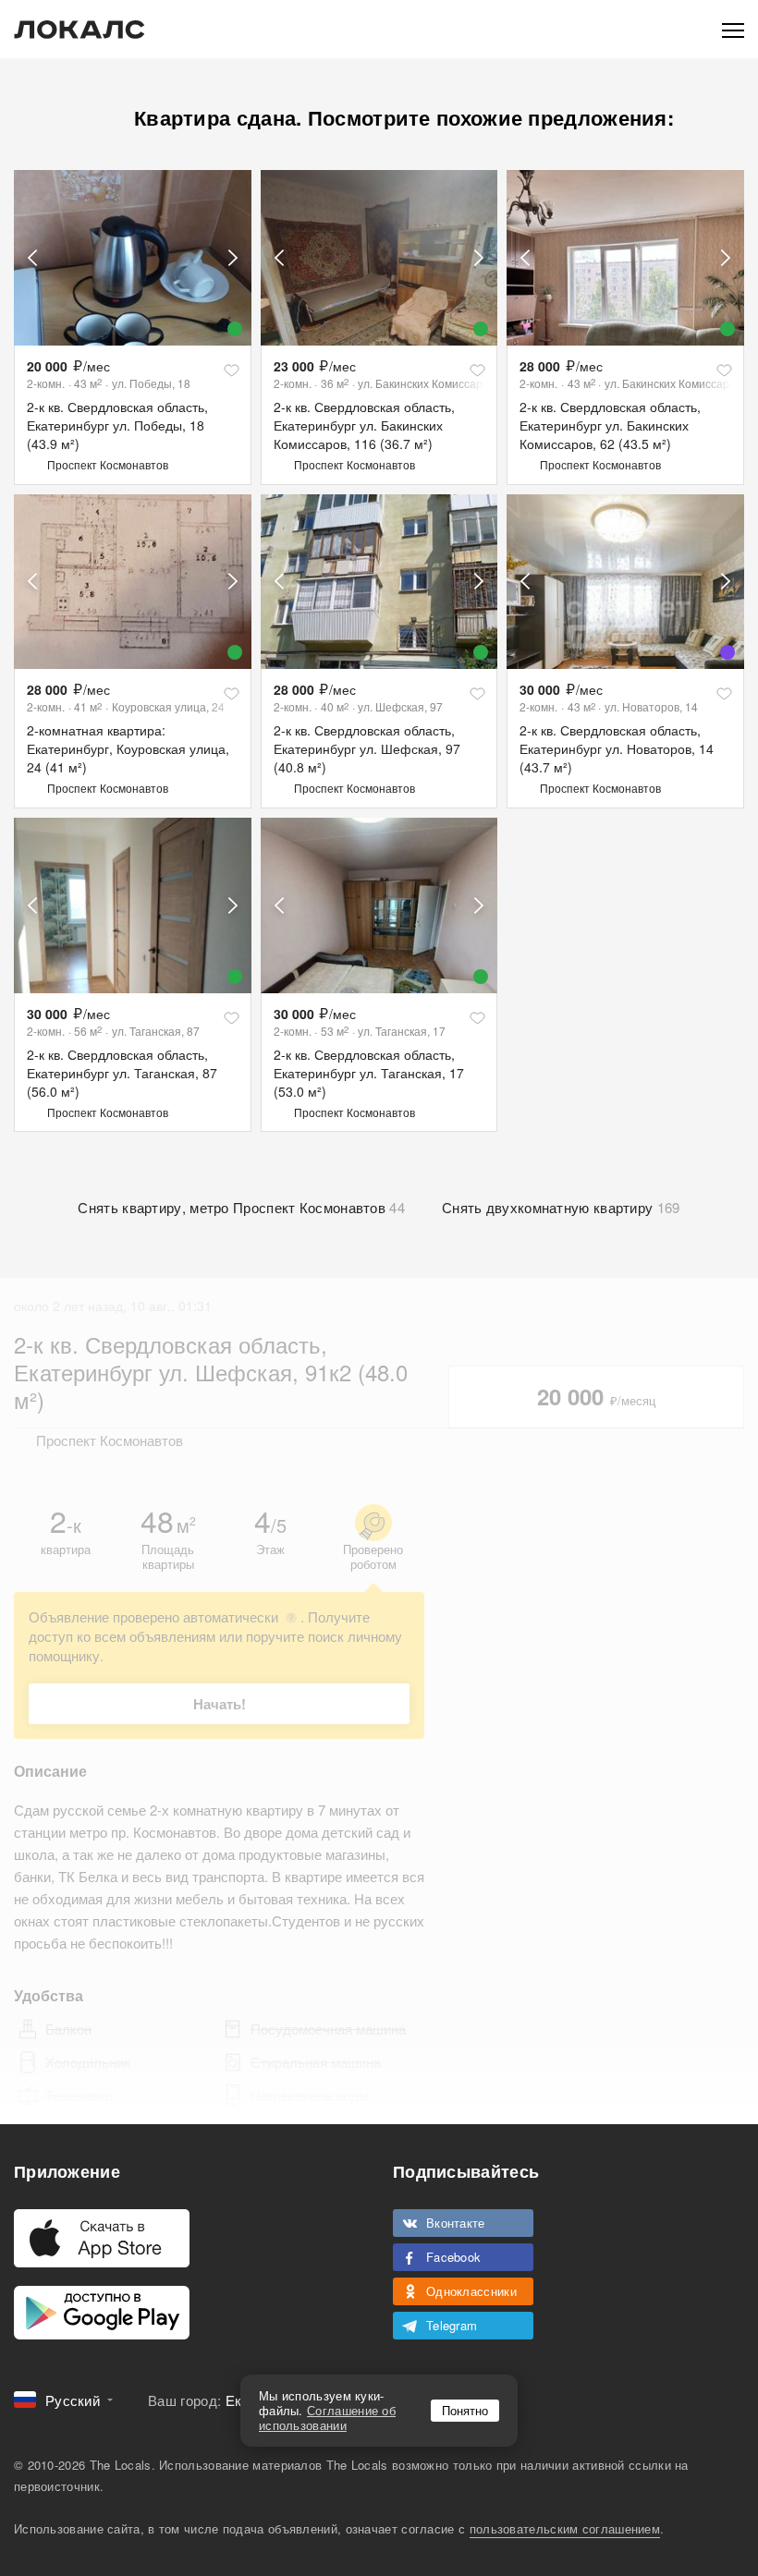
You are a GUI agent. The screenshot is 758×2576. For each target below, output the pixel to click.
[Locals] (79, 30)
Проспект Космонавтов (108, 464)
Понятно (465, 2410)
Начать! (220, 1704)
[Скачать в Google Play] (102, 2313)
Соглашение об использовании (327, 2418)
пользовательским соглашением (565, 2528)
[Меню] (733, 29)
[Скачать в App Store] (102, 2238)
